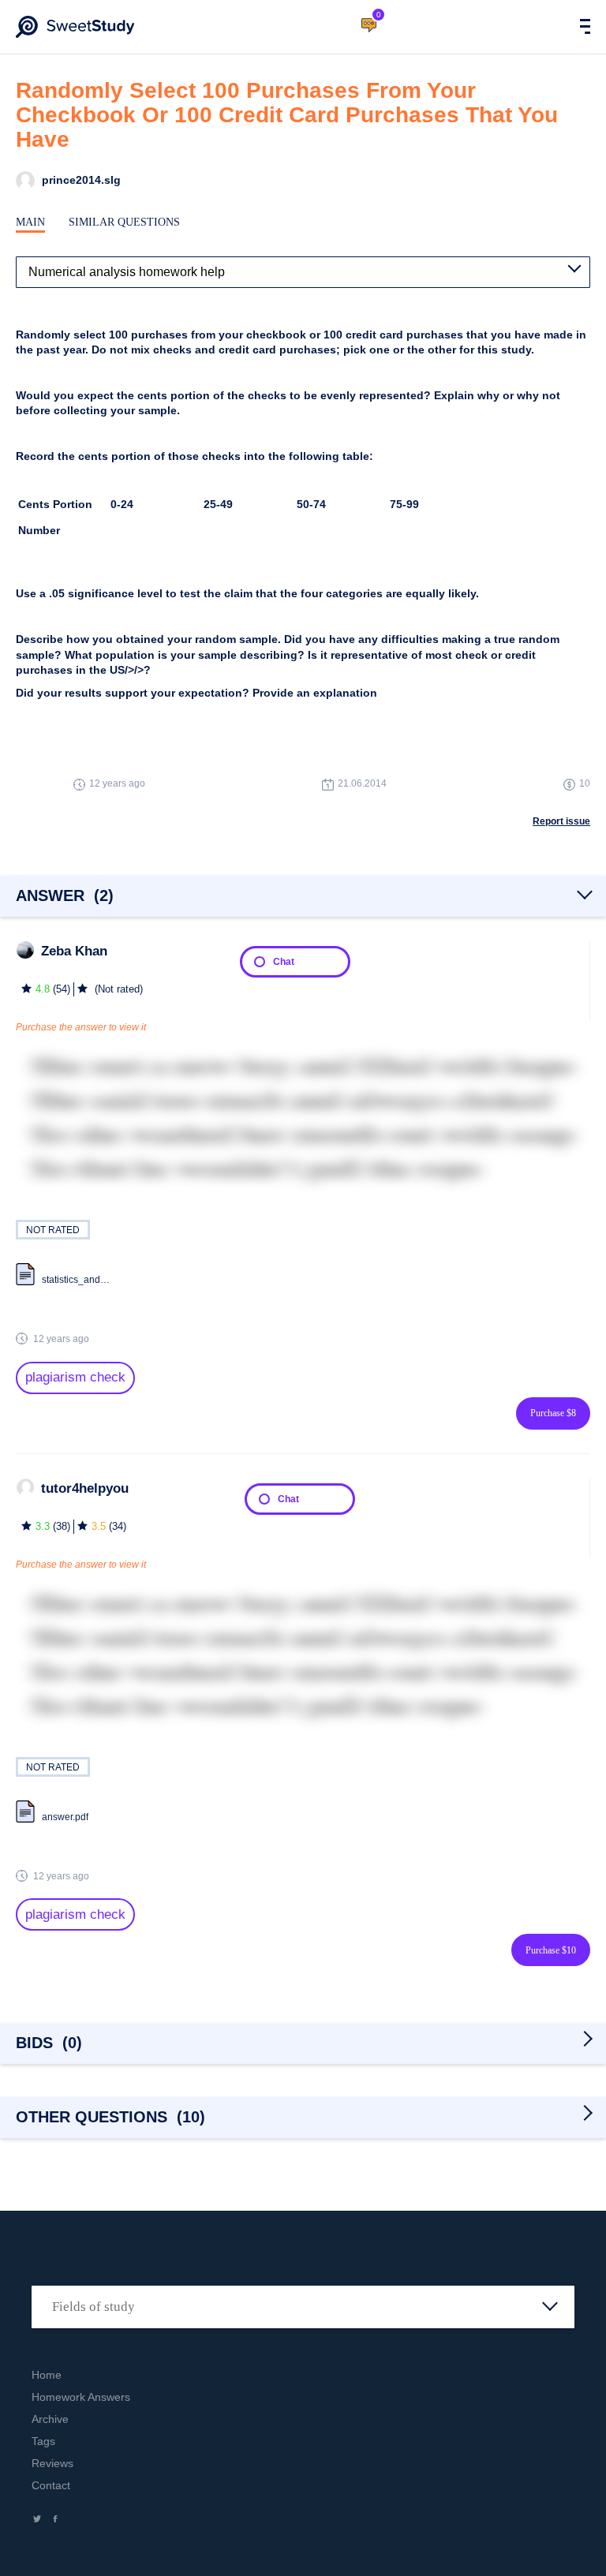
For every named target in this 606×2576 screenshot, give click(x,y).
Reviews (52, 2463)
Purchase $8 (553, 1413)
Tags (43, 2441)
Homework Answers (81, 2397)
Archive (50, 2419)
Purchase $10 (551, 1950)
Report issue (561, 821)
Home (47, 2375)
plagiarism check (75, 1377)
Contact (51, 2485)
